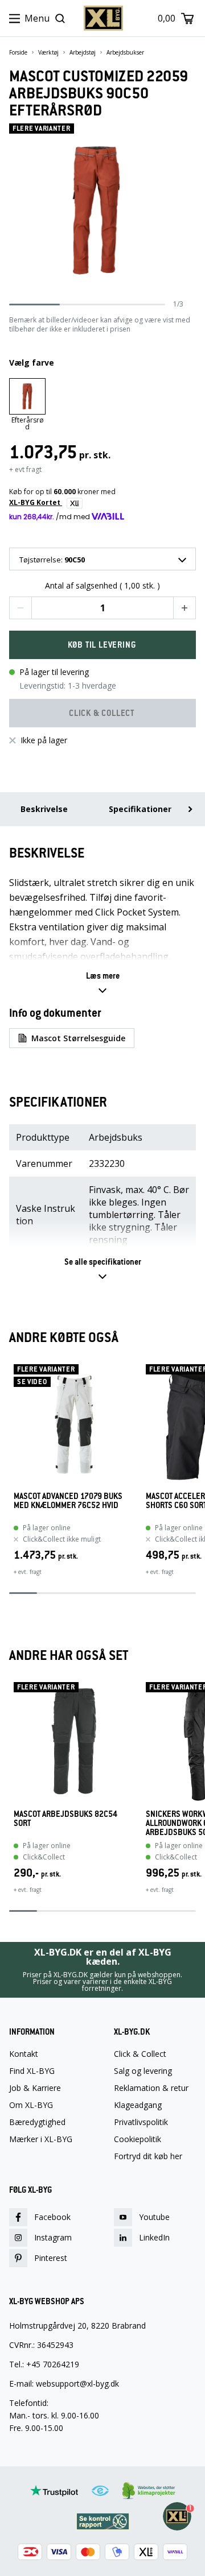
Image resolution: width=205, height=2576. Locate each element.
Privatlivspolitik (141, 2122)
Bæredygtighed (37, 2122)
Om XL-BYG (31, 2105)
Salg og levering (143, 2071)
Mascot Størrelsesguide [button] (78, 1038)
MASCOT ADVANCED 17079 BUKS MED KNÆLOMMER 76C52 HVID (68, 1501)
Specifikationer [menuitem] (140, 809)
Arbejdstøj (83, 52)
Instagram (53, 2237)
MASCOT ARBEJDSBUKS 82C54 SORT (65, 1819)
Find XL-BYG (32, 2071)
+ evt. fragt (28, 1572)
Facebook (52, 2217)
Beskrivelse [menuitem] (44, 809)
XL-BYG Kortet (36, 502)
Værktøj (48, 52)
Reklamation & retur (151, 2088)
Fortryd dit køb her (148, 2156)
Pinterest (51, 2258)
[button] (20, 608)
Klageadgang (138, 2105)
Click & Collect (140, 2054)
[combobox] (102, 559)
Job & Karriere (35, 2088)
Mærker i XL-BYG (41, 2139)
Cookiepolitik (138, 2139)
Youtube (154, 2217)
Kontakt (24, 2054)
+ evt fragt (25, 469)
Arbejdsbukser (125, 52)
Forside (18, 52)
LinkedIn (154, 2237)
